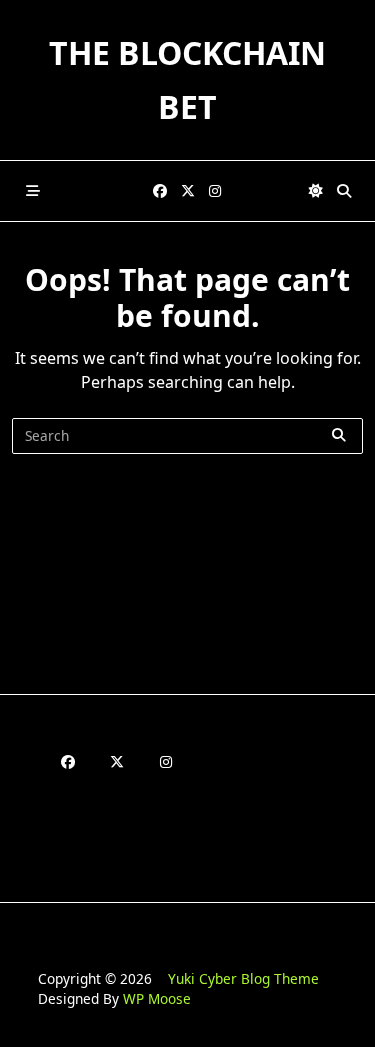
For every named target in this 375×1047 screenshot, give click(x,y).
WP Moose (157, 998)
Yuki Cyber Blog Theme (243, 978)
